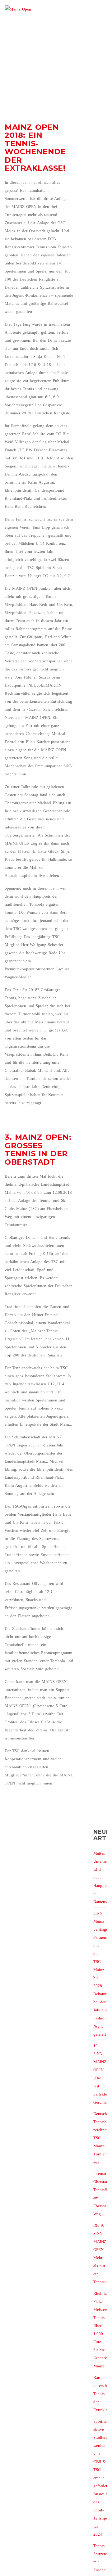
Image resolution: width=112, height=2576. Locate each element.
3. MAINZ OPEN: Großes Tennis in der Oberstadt (38, 1149)
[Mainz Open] (18, 14)
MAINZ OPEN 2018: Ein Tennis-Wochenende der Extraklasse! (35, 148)
